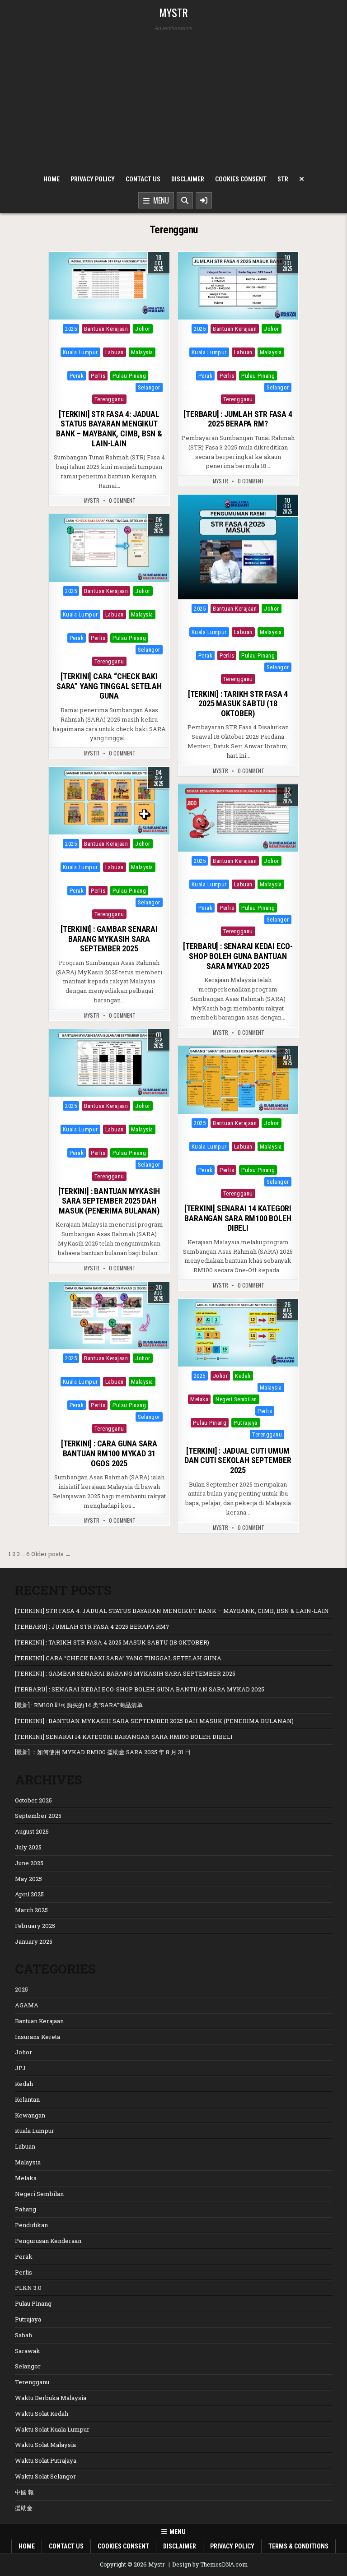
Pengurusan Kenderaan (48, 2241)
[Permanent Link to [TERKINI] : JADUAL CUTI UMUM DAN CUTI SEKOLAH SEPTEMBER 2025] (238, 1333)
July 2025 (28, 1847)
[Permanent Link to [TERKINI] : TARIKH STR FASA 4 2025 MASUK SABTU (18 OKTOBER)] (238, 547)
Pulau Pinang (129, 376)
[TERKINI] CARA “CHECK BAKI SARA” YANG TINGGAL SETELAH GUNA (109, 686)
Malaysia (142, 352)
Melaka (70, 364)
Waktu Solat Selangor (45, 2476)
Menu (159, 200)
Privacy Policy (93, 179)
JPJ (20, 2068)
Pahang (145, 364)
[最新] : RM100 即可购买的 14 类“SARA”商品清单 (79, 1705)
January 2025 (34, 1941)
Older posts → (51, 1554)
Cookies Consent (241, 179)
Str (283, 179)
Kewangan (134, 341)
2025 (71, 329)
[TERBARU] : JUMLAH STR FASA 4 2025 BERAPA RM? (238, 419)
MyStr (92, 500)
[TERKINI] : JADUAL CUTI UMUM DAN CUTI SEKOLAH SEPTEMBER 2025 (238, 1460)
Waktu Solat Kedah (42, 2414)
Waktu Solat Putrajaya (46, 2460)
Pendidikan (215, 1411)
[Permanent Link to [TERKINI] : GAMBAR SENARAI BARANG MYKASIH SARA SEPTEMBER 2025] (109, 801)
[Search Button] (185, 200)
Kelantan (103, 341)
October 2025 (33, 1800)
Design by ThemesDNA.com (210, 2564)
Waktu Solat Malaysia (45, 2445)
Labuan (115, 352)
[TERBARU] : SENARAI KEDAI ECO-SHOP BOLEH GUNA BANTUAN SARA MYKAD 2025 (238, 956)
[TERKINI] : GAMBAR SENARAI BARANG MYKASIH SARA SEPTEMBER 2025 (109, 939)
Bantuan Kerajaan (106, 329)
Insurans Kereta (38, 2037)
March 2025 (31, 1910)
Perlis (98, 376)
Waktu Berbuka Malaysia (51, 2398)
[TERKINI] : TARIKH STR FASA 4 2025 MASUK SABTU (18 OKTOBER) (238, 704)
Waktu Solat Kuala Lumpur (52, 2429)
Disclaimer (188, 179)
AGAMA (27, 2005)
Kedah (77, 341)
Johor (143, 329)
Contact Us (143, 179)
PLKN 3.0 (28, 2288)
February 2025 (35, 1926)
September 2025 (38, 1816)
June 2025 (29, 1863)
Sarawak (120, 387)
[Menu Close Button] (302, 179)
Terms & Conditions (298, 2546)
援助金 (24, 2508)
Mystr (173, 12)
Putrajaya (67, 387)
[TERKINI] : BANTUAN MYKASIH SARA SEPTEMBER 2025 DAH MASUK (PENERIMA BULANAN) (109, 1201)
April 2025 (29, 1894)
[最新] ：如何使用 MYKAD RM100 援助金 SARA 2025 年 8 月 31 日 (103, 1752)
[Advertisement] (174, 101)
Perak (77, 376)
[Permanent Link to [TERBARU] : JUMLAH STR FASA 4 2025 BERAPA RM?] (238, 286)
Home (52, 179)
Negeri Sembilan (108, 364)
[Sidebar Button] (204, 200)
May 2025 (28, 1879)
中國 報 (24, 2492)
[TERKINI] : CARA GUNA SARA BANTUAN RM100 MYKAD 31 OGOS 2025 (109, 1453)
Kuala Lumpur (80, 352)
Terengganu (109, 399)
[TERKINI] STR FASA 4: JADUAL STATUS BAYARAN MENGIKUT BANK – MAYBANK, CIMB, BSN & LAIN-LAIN (109, 429)
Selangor (149, 387)
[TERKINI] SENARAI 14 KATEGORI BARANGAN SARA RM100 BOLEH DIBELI (238, 1218)
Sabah (94, 387)
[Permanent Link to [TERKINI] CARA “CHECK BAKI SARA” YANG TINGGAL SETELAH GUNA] (109, 548)
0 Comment (122, 500)
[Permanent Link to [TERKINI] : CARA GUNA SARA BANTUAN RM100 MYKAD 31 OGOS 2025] (109, 1316)
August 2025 (32, 1831)
